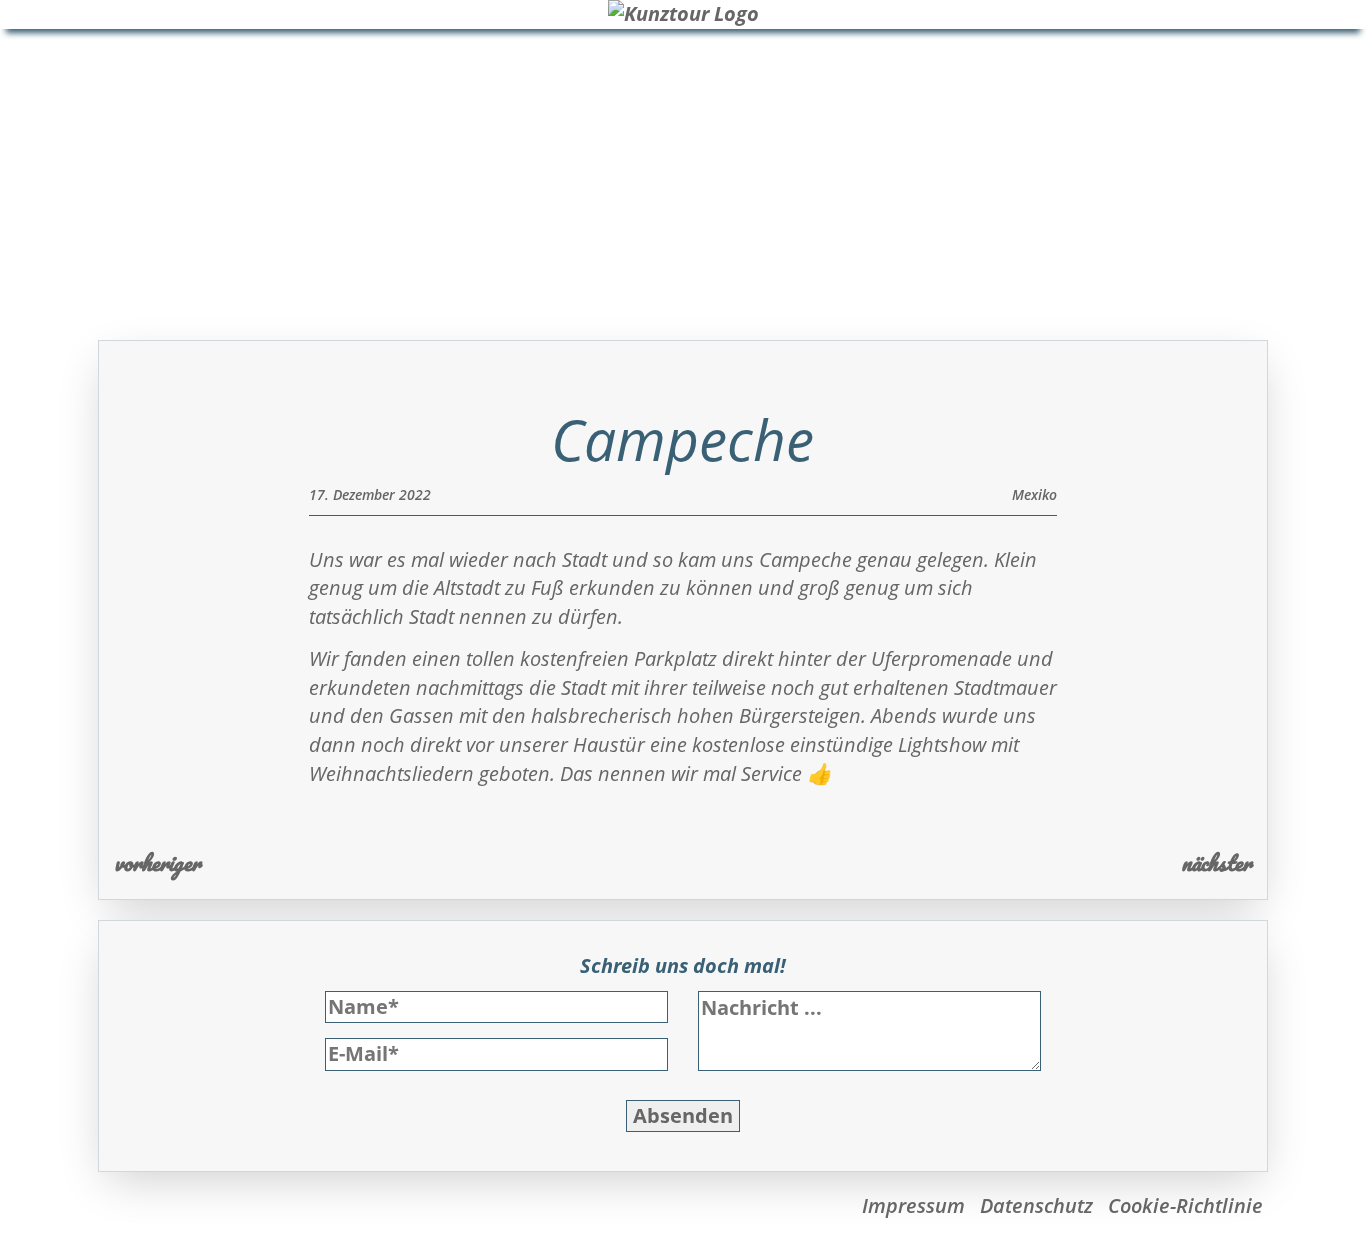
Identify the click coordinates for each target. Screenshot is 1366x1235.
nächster (1216, 862)
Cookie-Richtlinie (1185, 1205)
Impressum (913, 1205)
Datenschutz (1036, 1205)
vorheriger (157, 862)
